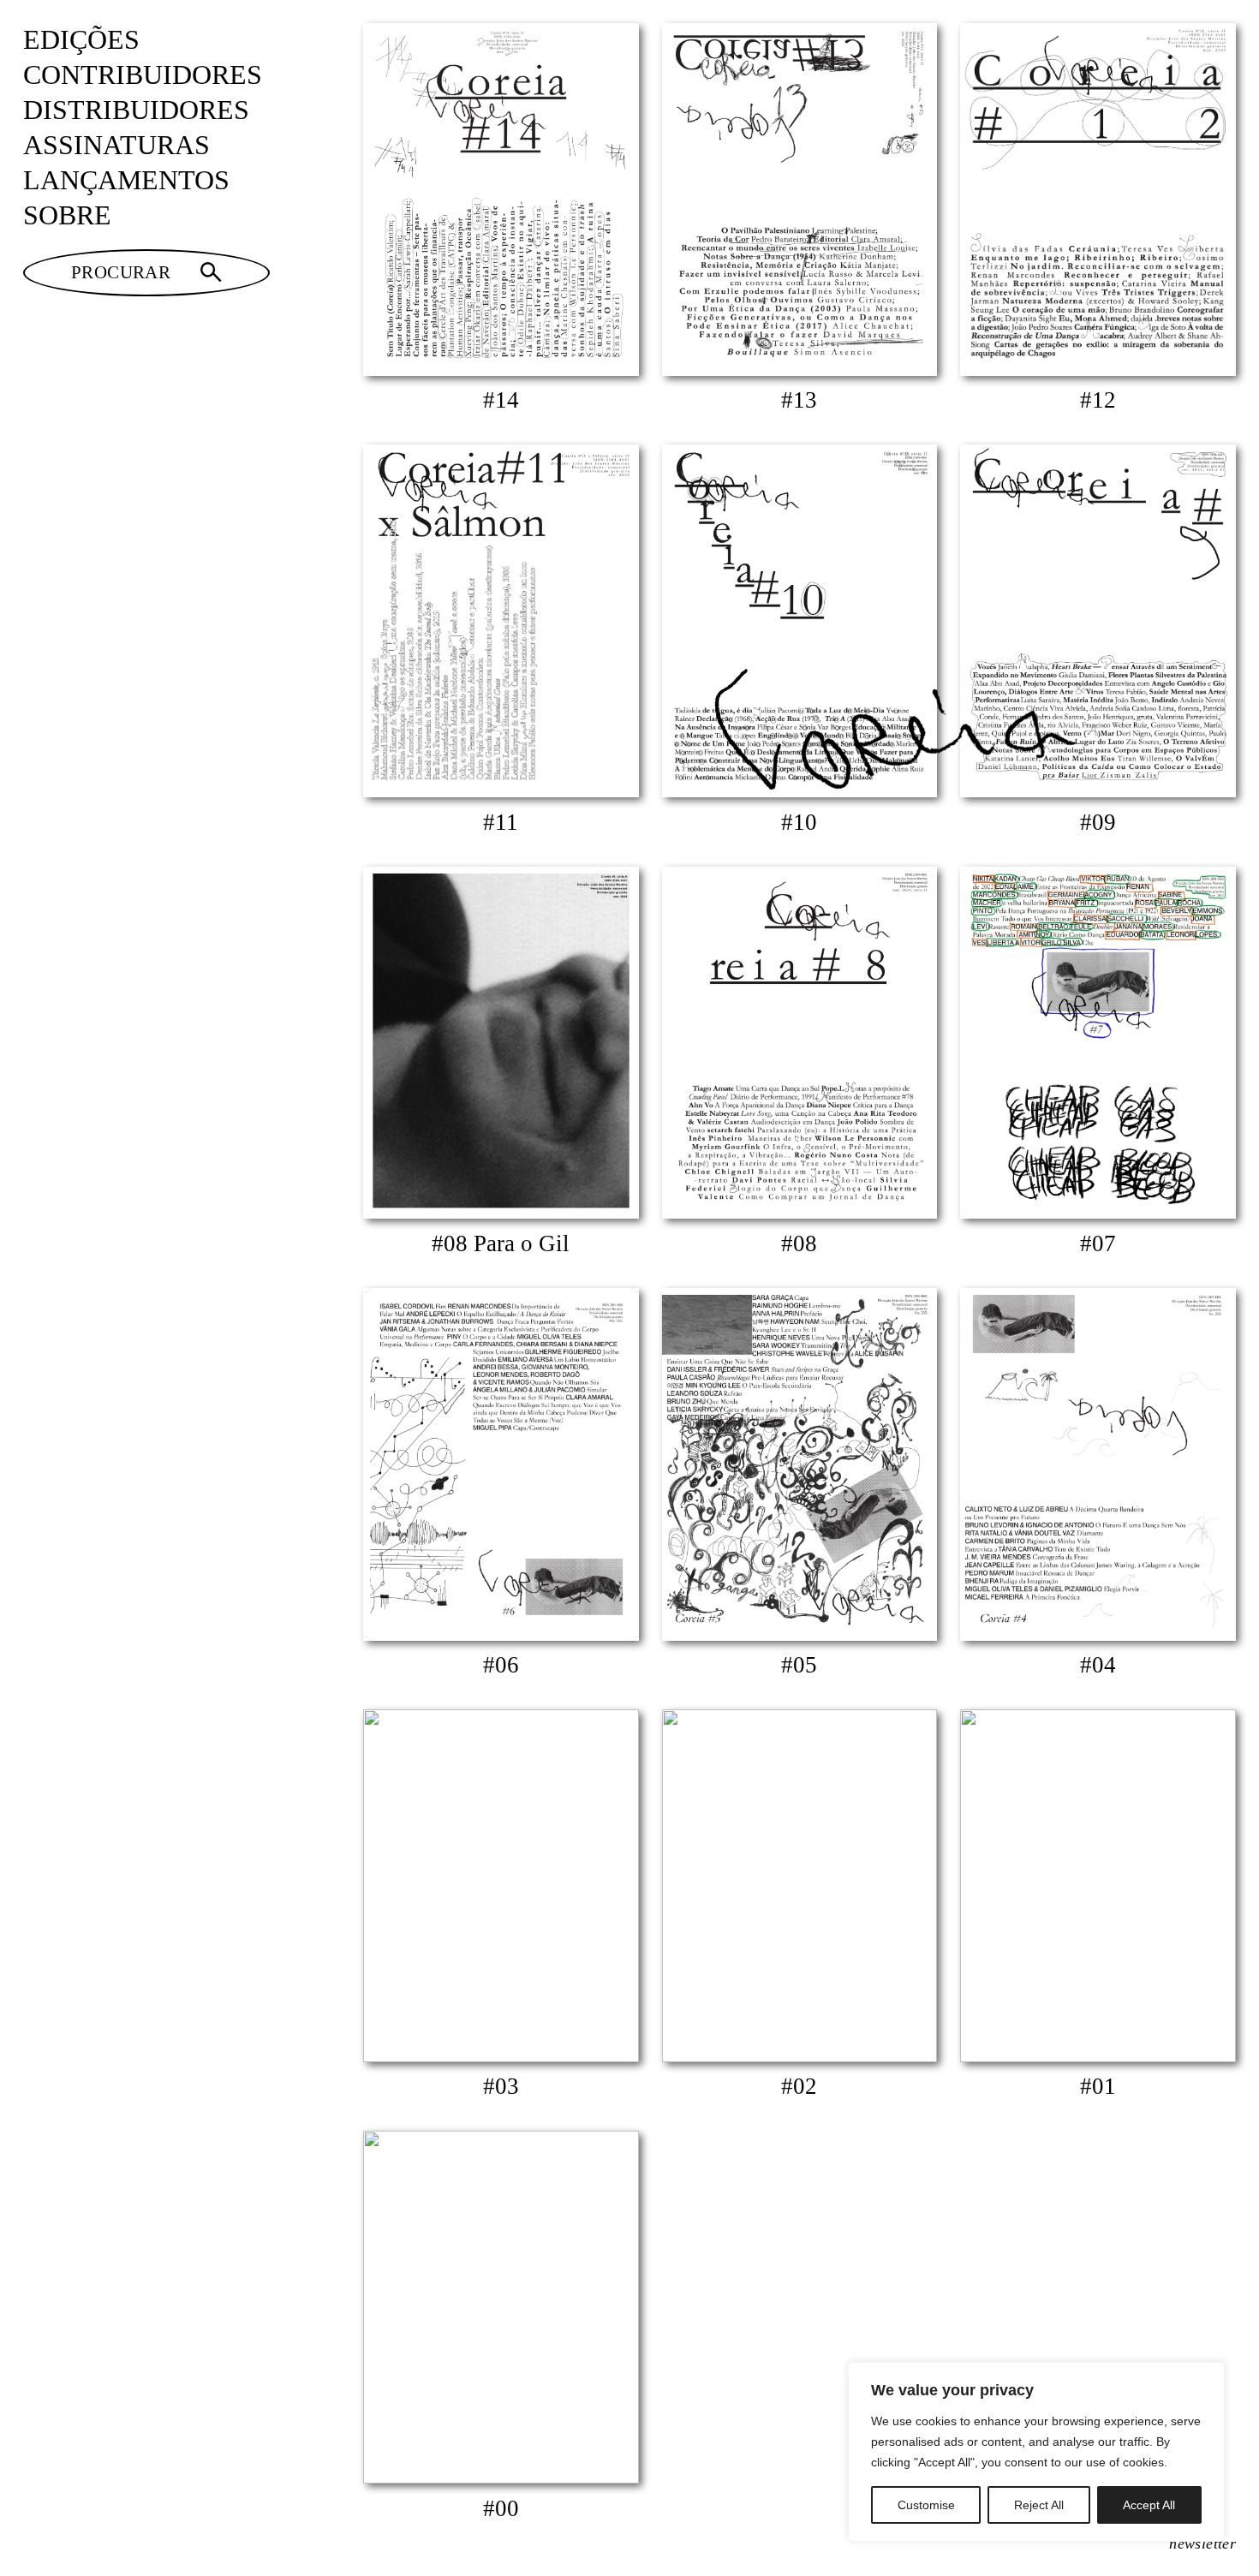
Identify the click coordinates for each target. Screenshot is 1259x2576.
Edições (81, 40)
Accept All (1149, 2505)
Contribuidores (143, 75)
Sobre (67, 215)
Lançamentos (126, 180)
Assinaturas (116, 145)
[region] (1036, 2452)
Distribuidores (136, 110)
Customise (926, 2505)
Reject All (1039, 2505)
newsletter (1202, 2543)
